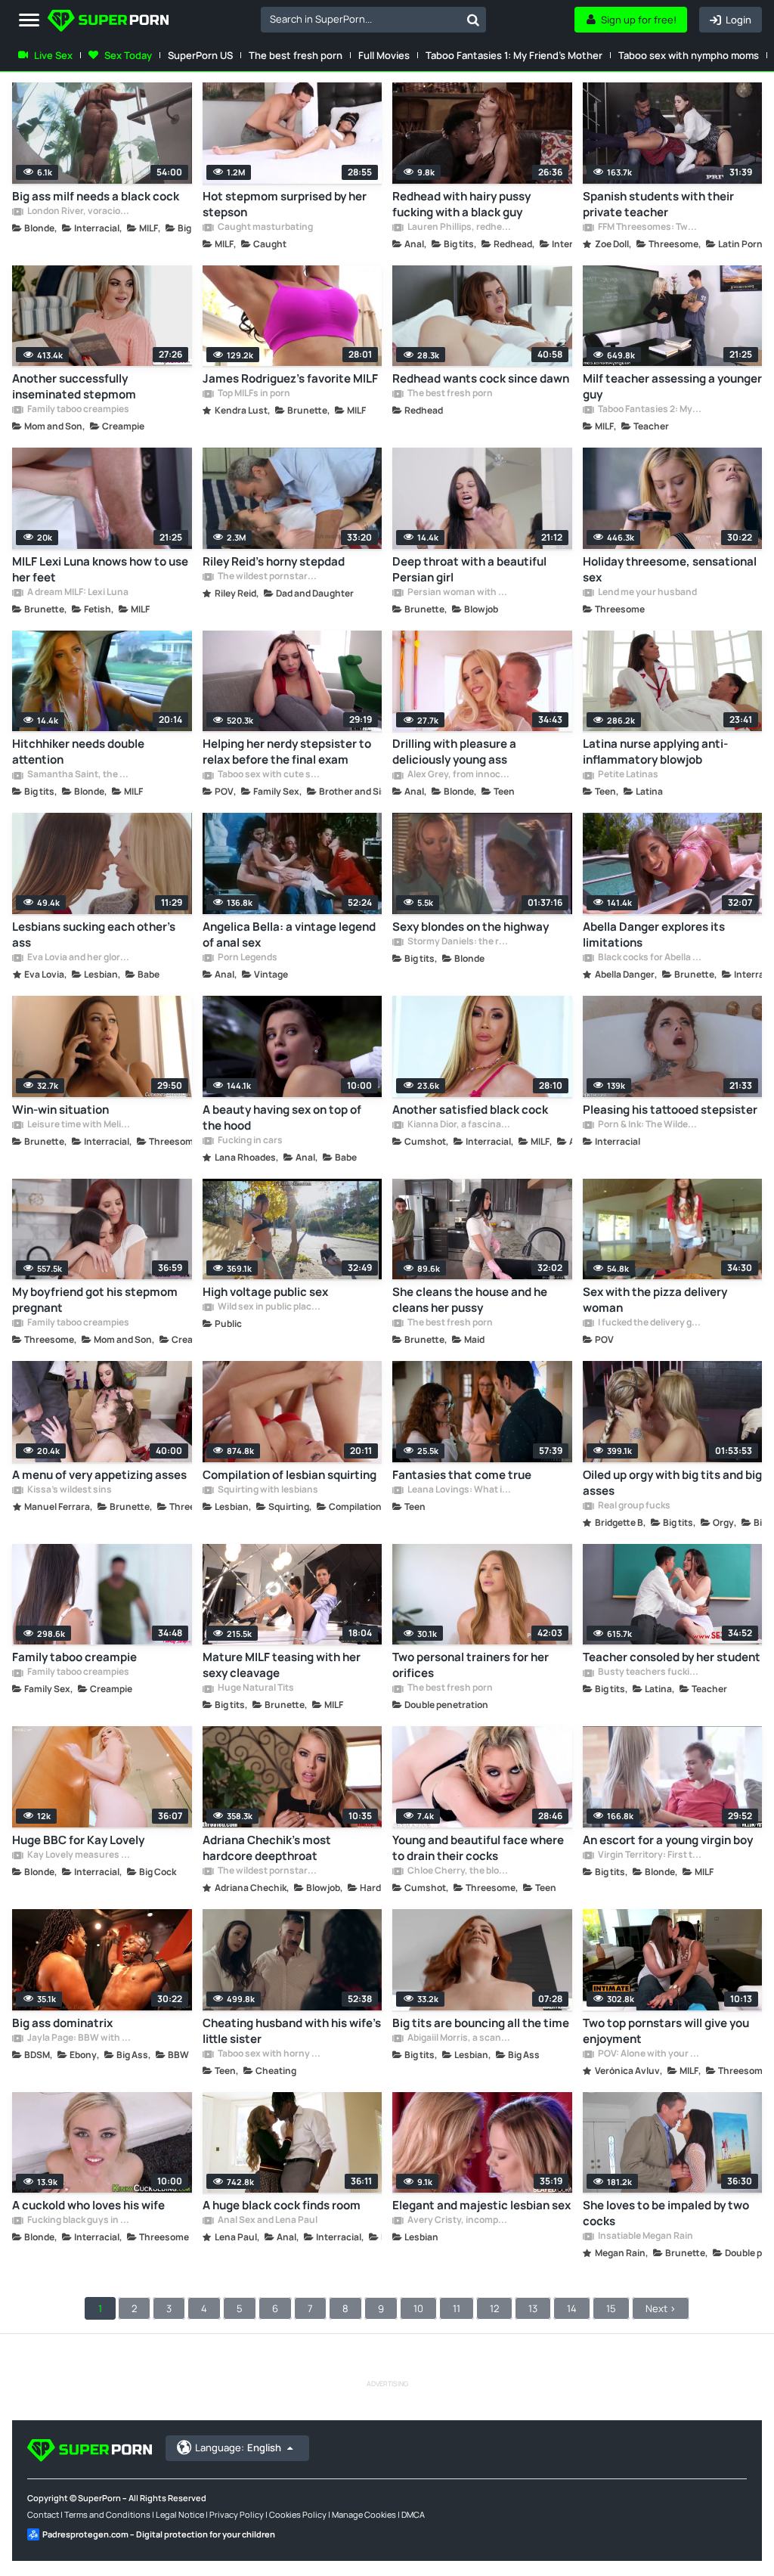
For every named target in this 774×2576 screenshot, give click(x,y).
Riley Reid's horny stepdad (274, 561)
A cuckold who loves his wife (88, 2205)
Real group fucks (633, 1506)
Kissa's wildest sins (69, 1490)
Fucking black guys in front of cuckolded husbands (79, 2221)
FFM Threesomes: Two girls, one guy (649, 228)
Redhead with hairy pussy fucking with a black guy (461, 204)
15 (611, 2308)
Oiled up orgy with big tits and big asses (672, 1483)
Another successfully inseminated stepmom (74, 386)
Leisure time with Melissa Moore (79, 1125)
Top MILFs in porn (253, 394)
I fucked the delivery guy (649, 1323)
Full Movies (384, 55)
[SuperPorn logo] (108, 22)
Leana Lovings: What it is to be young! (459, 1490)
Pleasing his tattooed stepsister (670, 1110)
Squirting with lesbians (267, 1490)
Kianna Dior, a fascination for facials (459, 1125)
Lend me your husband (647, 593)
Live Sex (53, 55)
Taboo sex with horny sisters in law (269, 2054)
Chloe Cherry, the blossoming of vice (459, 1871)
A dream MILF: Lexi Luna (77, 593)
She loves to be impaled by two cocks (666, 2213)
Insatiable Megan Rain (645, 2237)
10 (418, 2308)
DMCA (413, 2514)
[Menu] (29, 21)
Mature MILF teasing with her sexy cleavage (282, 1665)
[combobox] (373, 20)
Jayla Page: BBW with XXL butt (79, 2038)
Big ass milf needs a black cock (96, 196)
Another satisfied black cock (470, 1110)
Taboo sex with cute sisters (269, 775)
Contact (43, 2514)
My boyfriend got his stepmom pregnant (95, 1300)
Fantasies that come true (462, 1475)
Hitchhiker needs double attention (78, 752)
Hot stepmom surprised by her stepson (285, 204)
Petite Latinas (627, 775)
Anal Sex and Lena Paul (267, 2221)
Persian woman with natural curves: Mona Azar (459, 593)
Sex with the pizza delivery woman (655, 1300)
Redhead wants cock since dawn (481, 378)
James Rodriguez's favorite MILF (290, 378)
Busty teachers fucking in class (649, 1672)
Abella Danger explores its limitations (654, 935)
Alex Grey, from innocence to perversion (459, 775)
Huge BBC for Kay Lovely (78, 1840)
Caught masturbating (265, 228)
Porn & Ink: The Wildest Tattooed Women (649, 1125)
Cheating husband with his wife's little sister (292, 2031)
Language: (238, 2447)
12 (494, 2308)
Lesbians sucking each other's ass (94, 935)
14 (572, 2308)
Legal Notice (180, 2514)
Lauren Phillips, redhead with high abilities (459, 228)
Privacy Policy (237, 2514)
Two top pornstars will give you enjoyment (666, 2031)
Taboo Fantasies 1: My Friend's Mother (514, 55)
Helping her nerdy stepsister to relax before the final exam (287, 752)
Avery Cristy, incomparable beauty (459, 2221)
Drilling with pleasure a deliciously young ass (454, 752)
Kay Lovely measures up (79, 1855)
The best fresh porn (296, 55)
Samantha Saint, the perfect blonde (79, 775)
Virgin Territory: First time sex (649, 1855)
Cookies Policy (298, 2514)
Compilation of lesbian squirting (289, 1475)
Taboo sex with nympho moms (689, 55)
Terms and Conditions (107, 2514)
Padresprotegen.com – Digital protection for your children (159, 2534)
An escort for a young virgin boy (668, 1840)
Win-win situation (60, 1110)
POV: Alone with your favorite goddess (649, 2054)
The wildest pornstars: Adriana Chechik (269, 1871)
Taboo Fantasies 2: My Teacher (649, 410)
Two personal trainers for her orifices (471, 1665)
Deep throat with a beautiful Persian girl (469, 569)
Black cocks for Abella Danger (649, 958)
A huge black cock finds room (282, 2205)
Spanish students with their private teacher (658, 204)
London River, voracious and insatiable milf (79, 212)
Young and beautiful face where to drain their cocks (478, 1848)
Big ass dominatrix (62, 2023)
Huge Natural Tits (255, 1688)
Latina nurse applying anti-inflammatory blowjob (655, 752)
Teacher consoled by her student (672, 1657)
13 (533, 2308)
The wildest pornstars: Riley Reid (269, 577)
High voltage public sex (265, 1292)
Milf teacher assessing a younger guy (672, 386)
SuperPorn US (200, 55)
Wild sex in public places (269, 1307)
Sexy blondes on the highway (471, 927)
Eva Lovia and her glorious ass (79, 958)
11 (457, 2308)
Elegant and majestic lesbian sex (481, 2205)
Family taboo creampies (77, 410)
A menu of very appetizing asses (99, 1475)
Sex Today (128, 55)
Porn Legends (247, 958)
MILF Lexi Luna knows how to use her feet (100, 569)
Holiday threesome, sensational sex (670, 569)
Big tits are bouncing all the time (481, 2023)
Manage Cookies (364, 2514)
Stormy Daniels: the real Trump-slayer (459, 942)
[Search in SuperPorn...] (473, 20)
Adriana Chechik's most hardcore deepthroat (267, 1848)
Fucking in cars (249, 1141)
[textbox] (361, 19)
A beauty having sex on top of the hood (282, 1118)
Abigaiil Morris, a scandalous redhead (459, 2038)
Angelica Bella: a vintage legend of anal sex (289, 935)
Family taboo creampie (74, 1657)
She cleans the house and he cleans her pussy (470, 1300)
